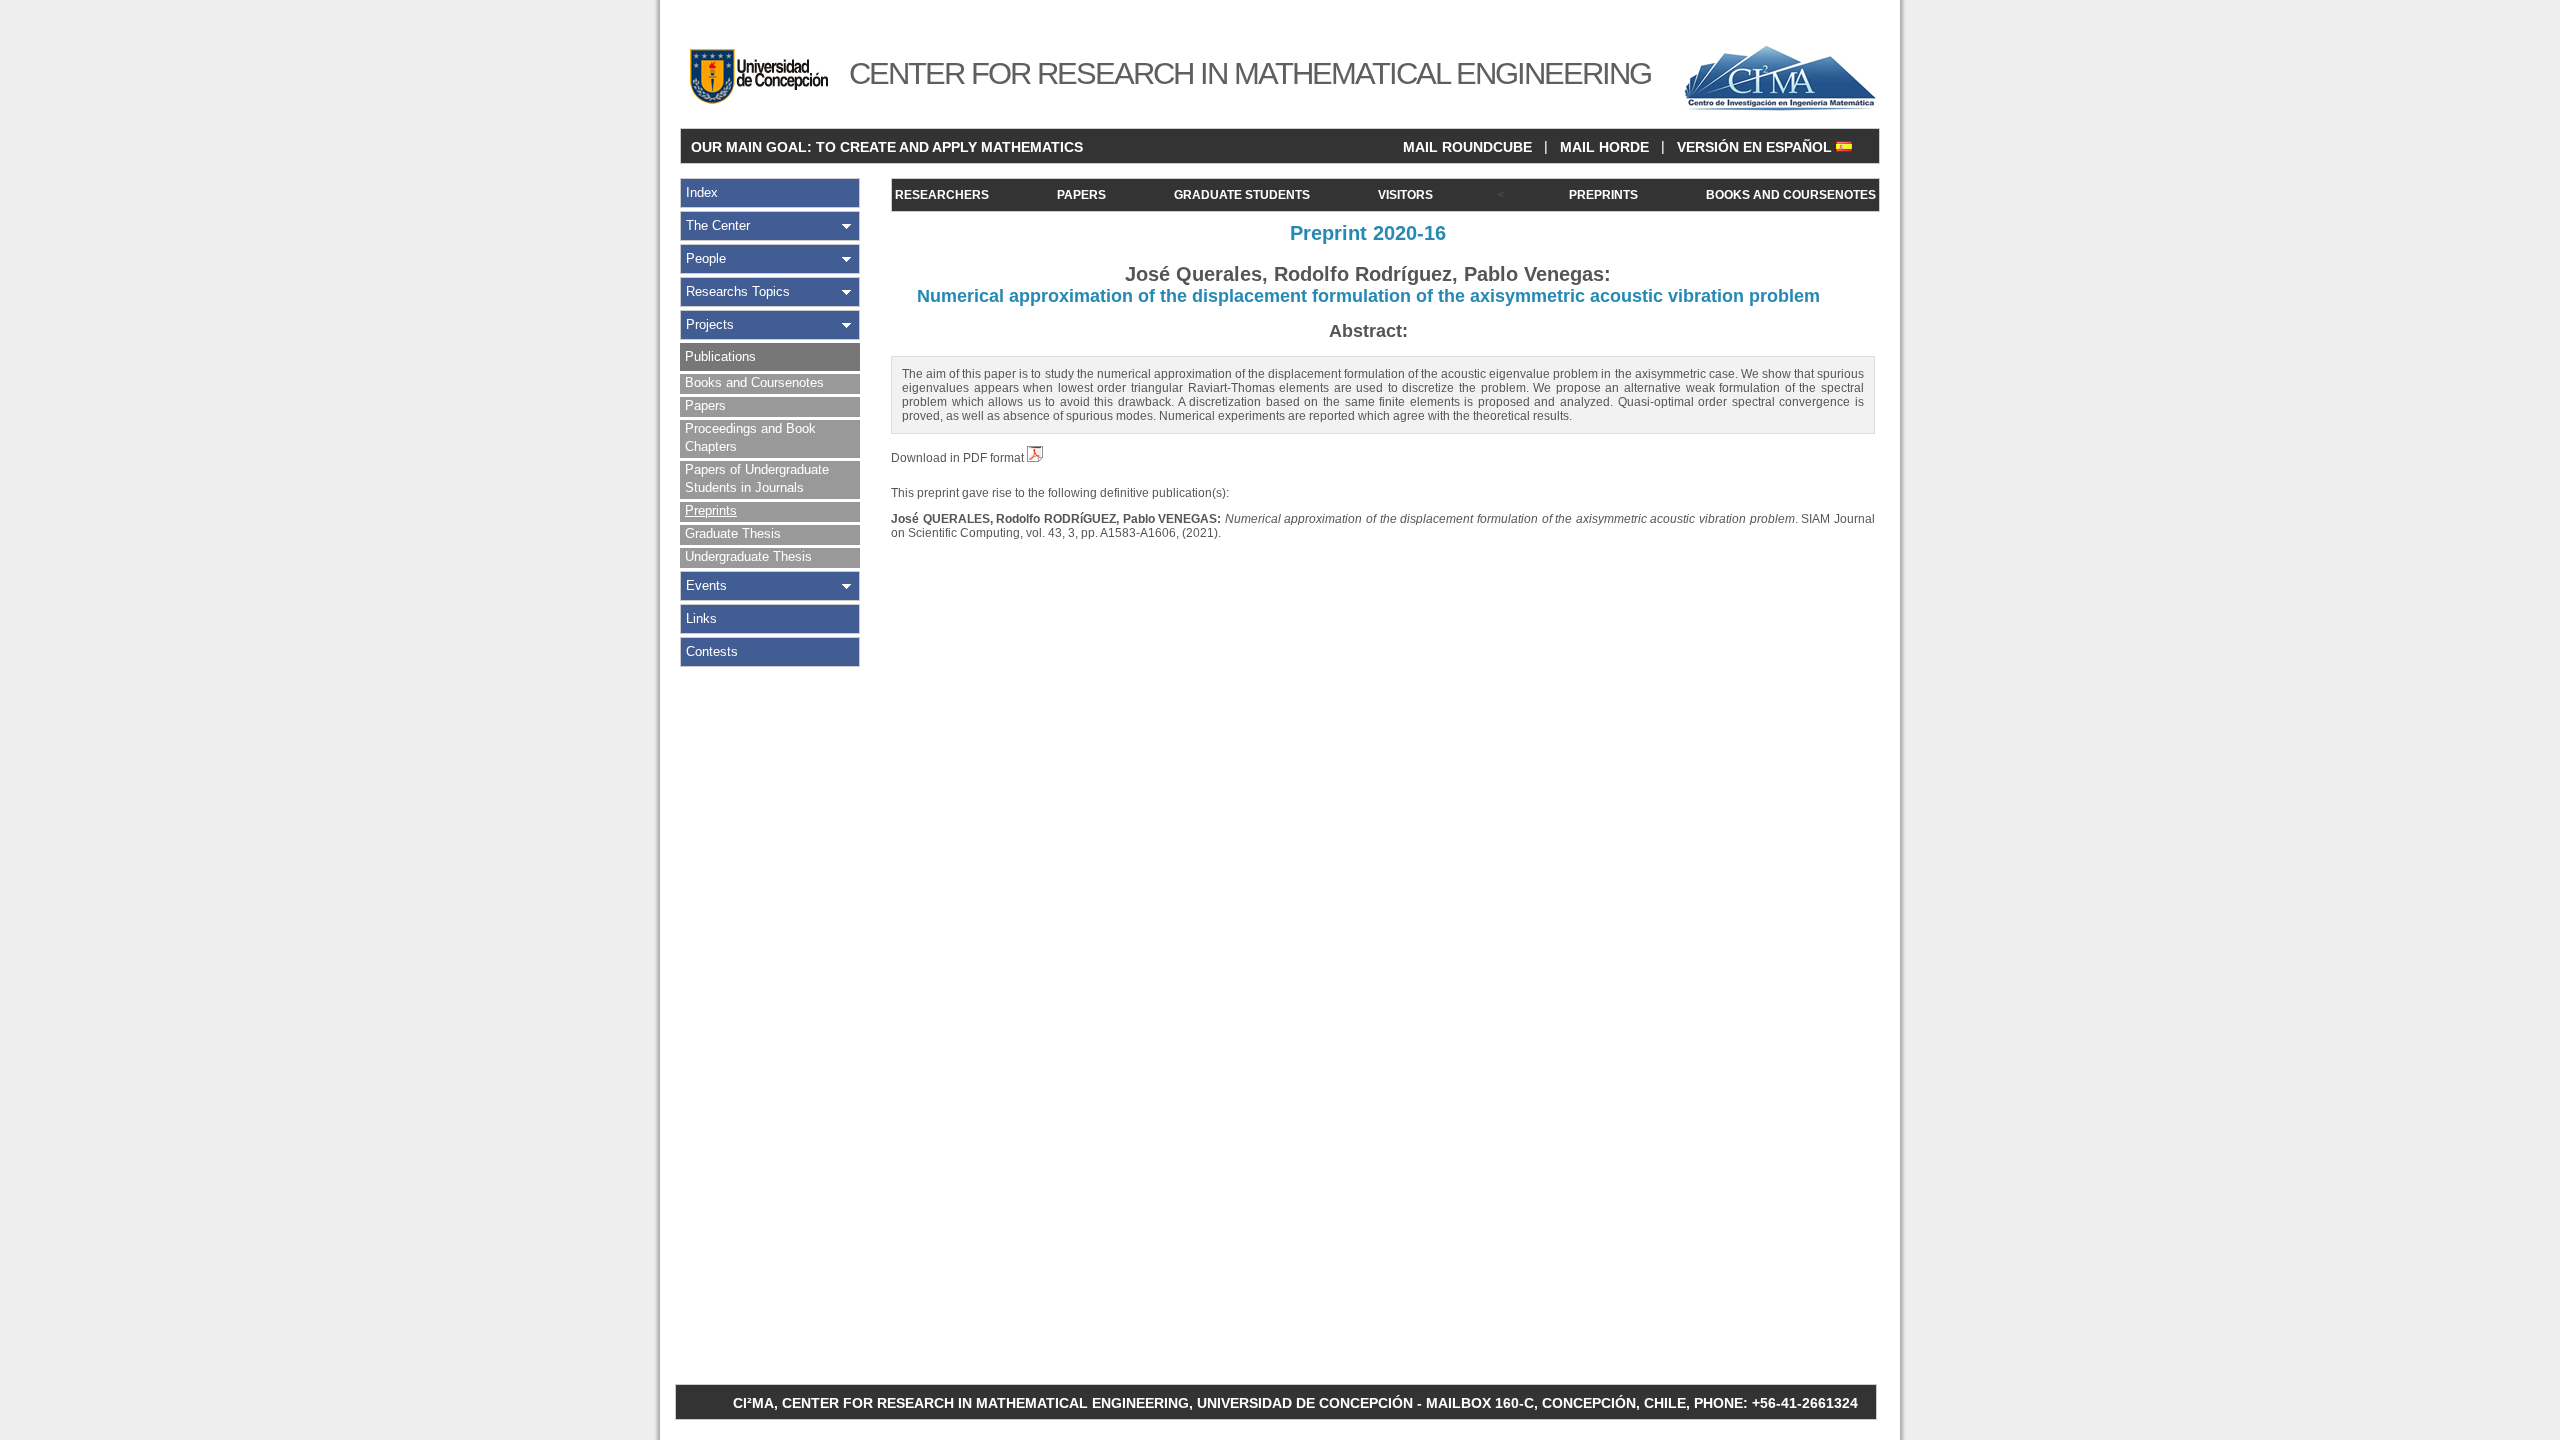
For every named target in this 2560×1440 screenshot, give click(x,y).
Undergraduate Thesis (748, 556)
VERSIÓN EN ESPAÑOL (1756, 147)
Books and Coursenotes (754, 382)
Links (701, 618)
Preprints (711, 510)
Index (702, 192)
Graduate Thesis (733, 533)
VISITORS (1405, 195)
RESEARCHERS (942, 195)
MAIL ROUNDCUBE (1467, 147)
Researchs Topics (738, 291)
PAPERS (1081, 195)
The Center (718, 225)
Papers (705, 405)
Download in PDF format (959, 458)
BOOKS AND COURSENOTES (1791, 195)
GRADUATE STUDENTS (1242, 195)
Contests (712, 651)
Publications (720, 356)
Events (706, 585)
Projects (710, 324)
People (706, 258)
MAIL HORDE (1604, 147)
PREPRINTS (1603, 195)
